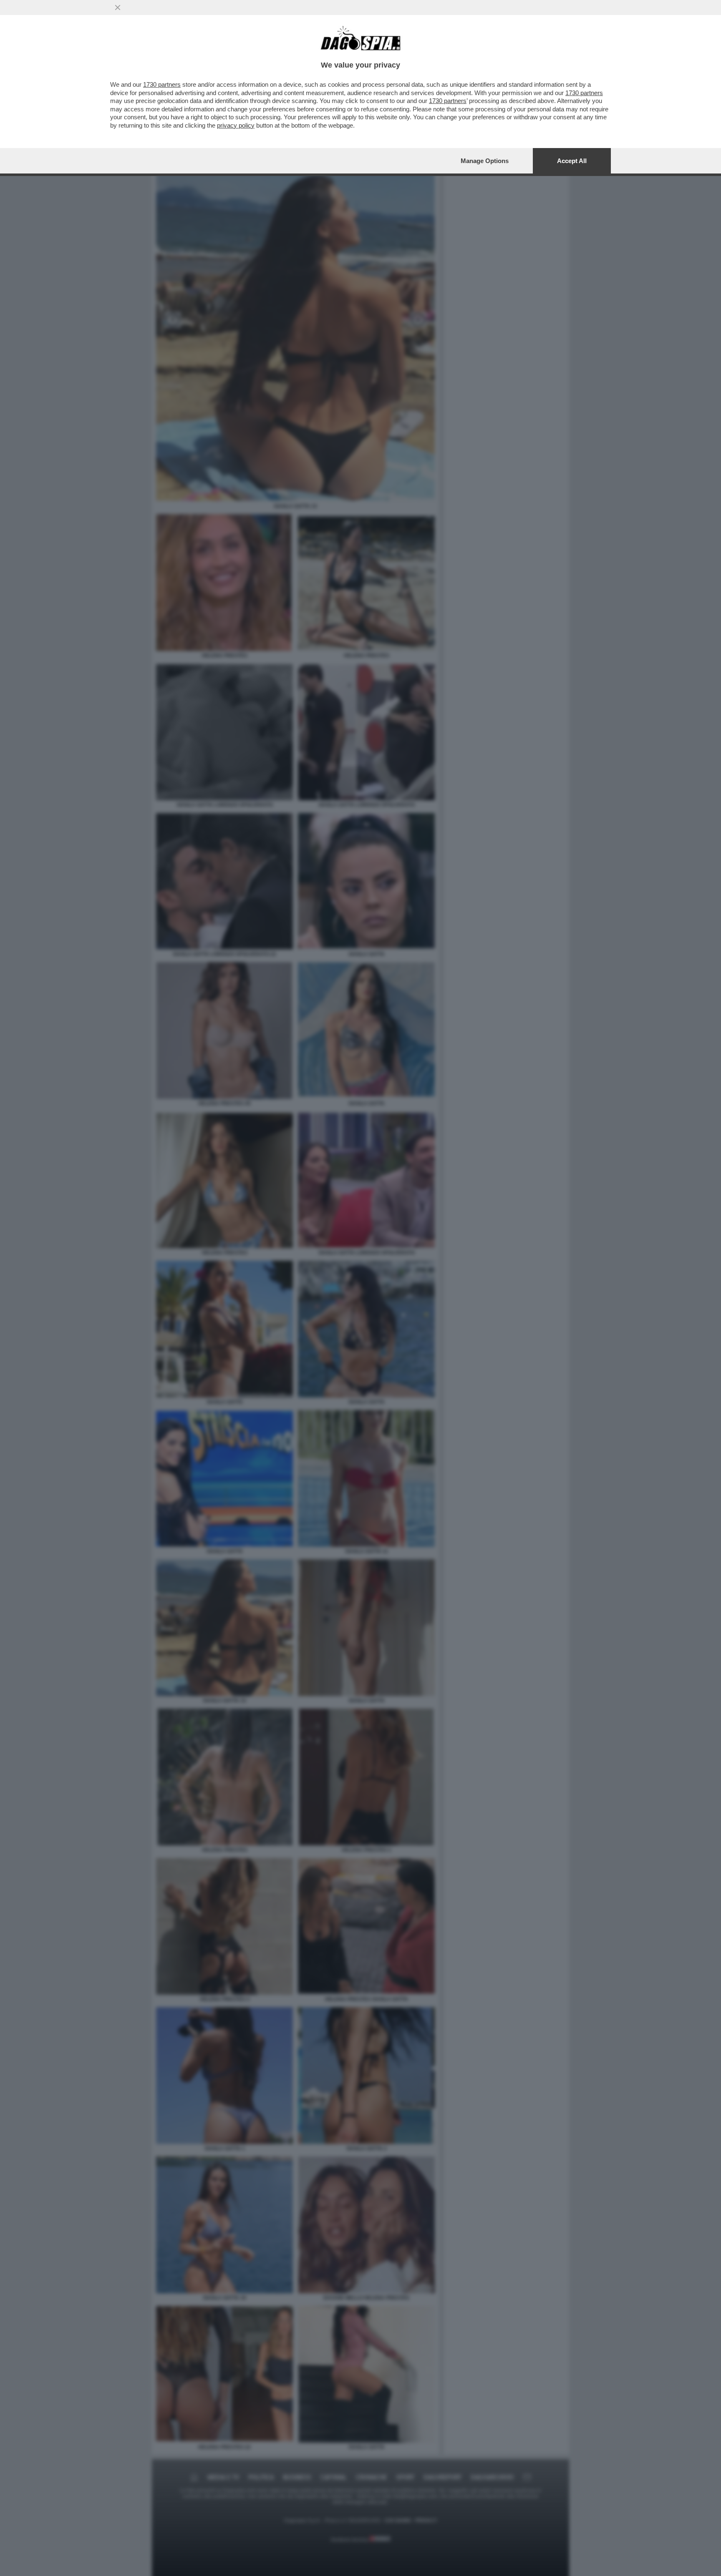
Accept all (572, 161)
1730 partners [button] (162, 84)
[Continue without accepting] (118, 8)
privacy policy (236, 125)
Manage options (485, 161)
